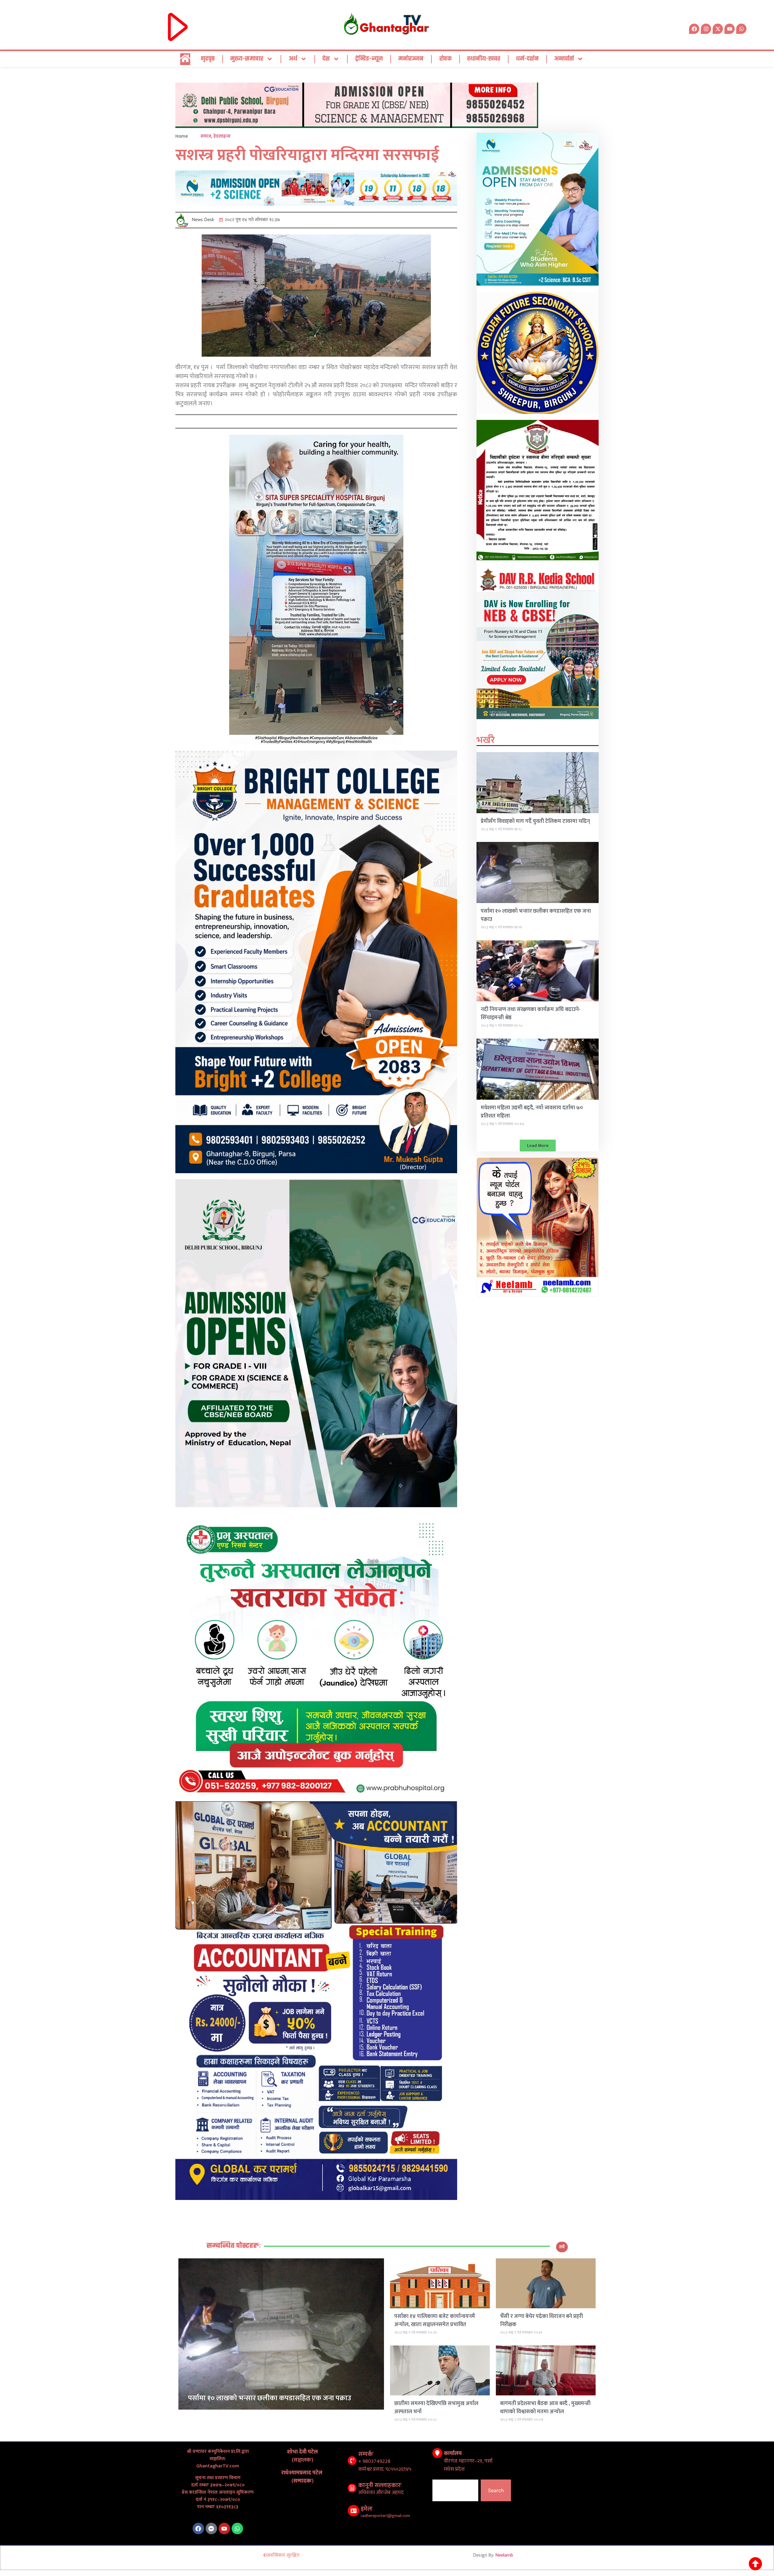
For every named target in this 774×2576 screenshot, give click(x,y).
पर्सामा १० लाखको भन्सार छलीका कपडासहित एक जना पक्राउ (536, 915)
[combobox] (455, 2490)
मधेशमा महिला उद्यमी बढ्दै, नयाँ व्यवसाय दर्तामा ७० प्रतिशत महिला (532, 1112)
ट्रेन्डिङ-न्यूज (369, 59)
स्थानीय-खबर (484, 59)
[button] (538, 1146)
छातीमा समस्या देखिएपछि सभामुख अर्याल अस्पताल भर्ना (436, 2408)
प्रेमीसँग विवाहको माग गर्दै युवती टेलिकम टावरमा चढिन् (535, 821)
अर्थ (293, 59)
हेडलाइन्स (222, 136)
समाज (206, 136)
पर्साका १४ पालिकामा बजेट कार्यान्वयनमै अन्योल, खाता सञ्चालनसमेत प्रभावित (435, 2321)
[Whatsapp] (741, 29)
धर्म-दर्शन (527, 59)
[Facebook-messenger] (211, 2529)
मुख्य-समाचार (247, 59)
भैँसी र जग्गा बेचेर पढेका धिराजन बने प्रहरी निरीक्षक (541, 2321)
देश (326, 59)
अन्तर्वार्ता (564, 59)
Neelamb (504, 2555)
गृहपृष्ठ (208, 59)
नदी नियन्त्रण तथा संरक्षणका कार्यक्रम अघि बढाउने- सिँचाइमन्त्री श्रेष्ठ (531, 1014)
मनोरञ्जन (411, 59)
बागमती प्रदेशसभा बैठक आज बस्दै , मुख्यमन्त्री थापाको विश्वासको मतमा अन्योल (545, 2408)
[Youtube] (224, 2529)
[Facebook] (198, 2529)
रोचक (446, 59)
